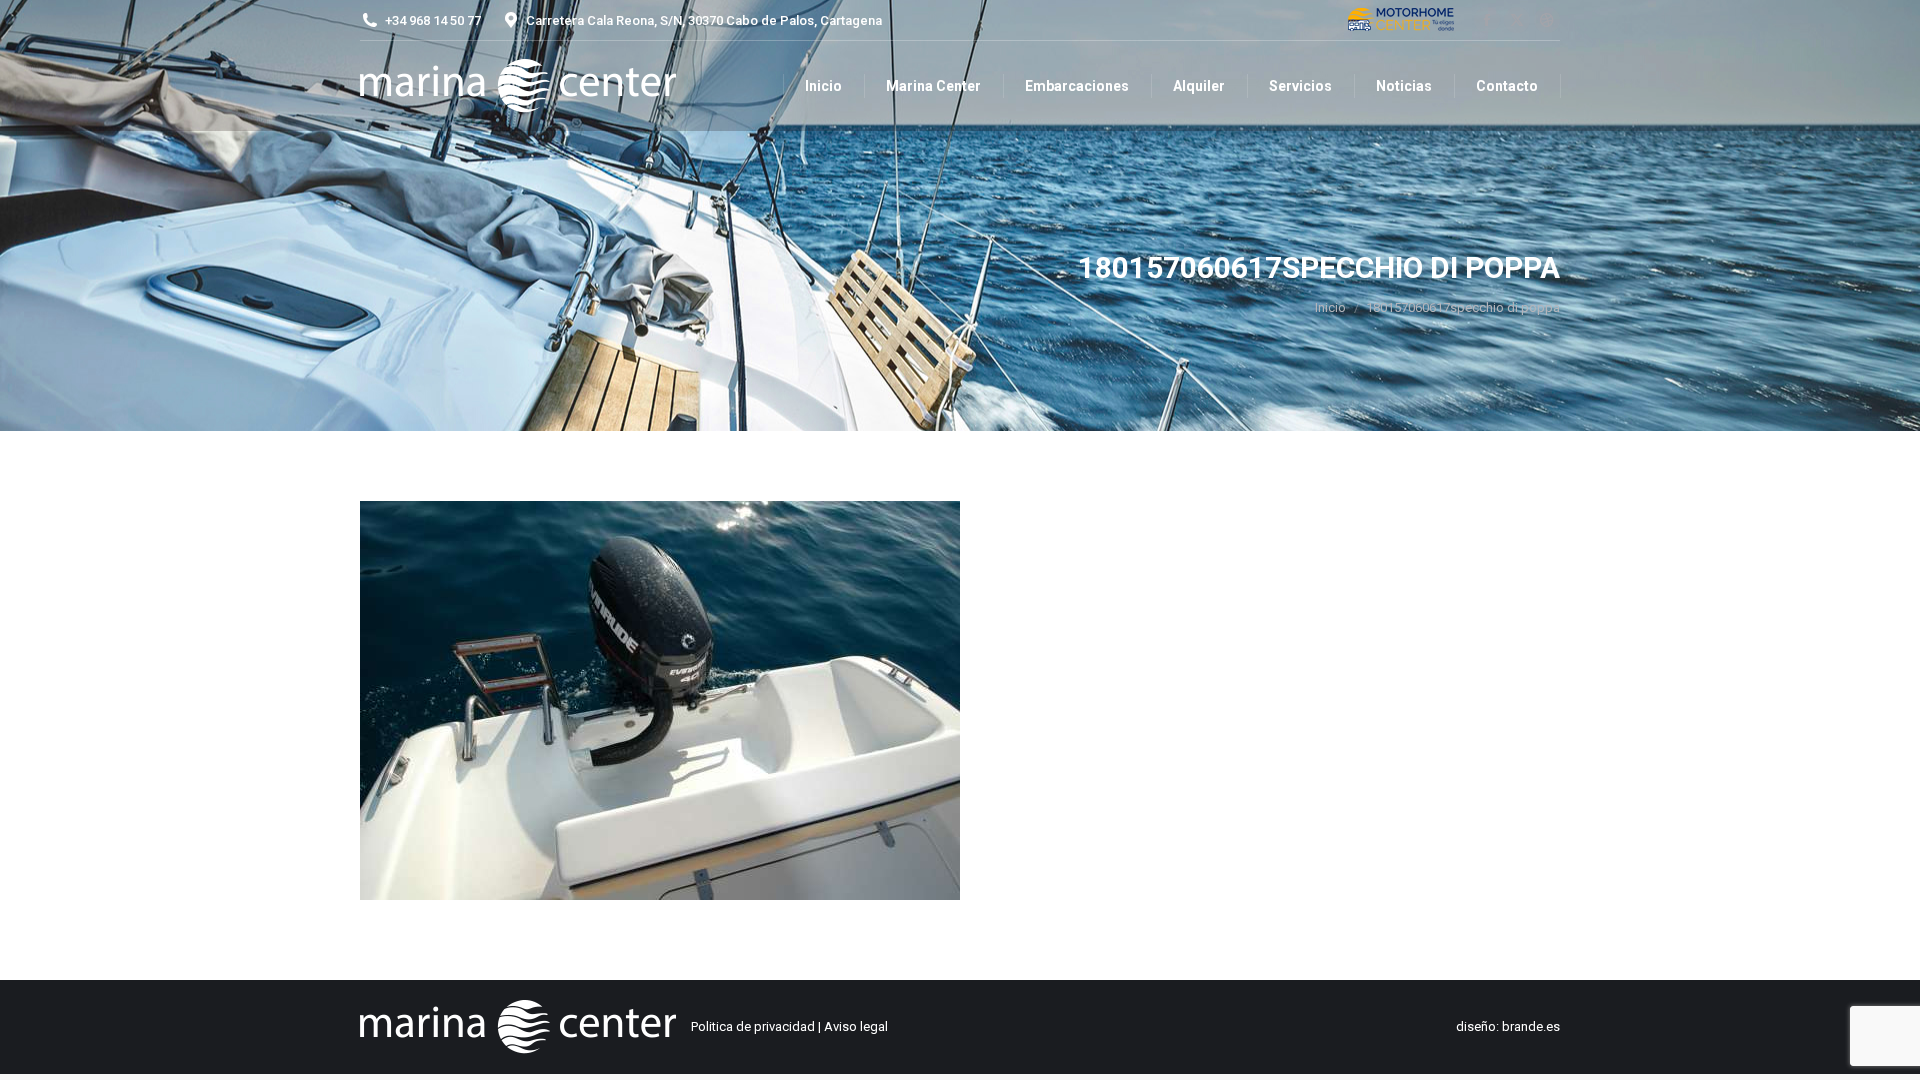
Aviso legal (856, 1026)
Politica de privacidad (753, 1026)
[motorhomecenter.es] (1401, 20)
